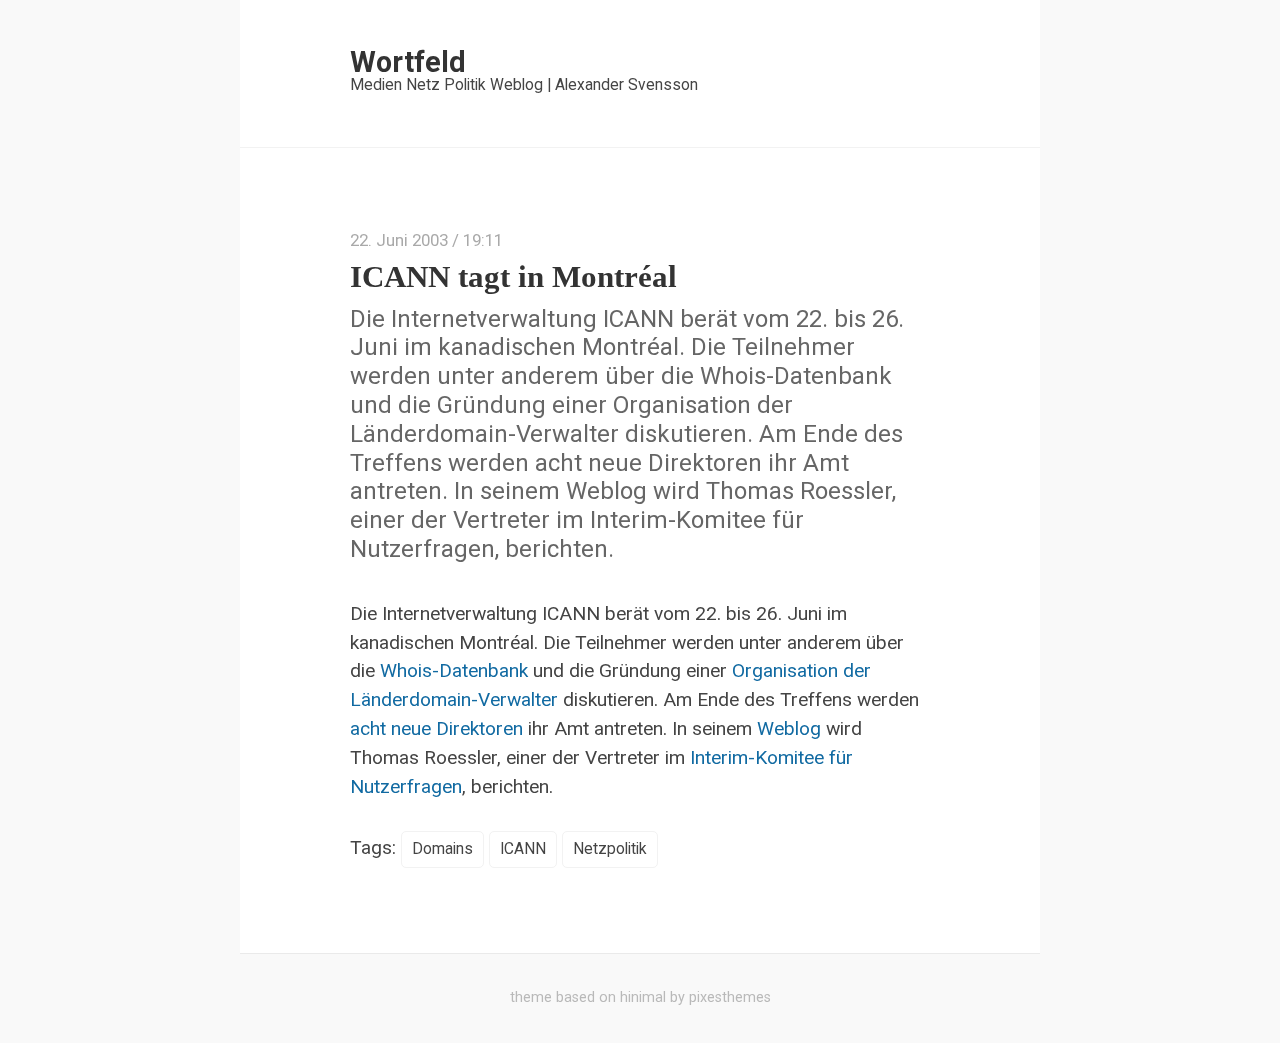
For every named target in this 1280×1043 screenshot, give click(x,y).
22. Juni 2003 (399, 240)
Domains (442, 849)
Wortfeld (408, 62)
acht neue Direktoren (436, 728)
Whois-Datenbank (454, 670)
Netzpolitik (610, 849)
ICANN (523, 849)
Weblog (789, 728)
